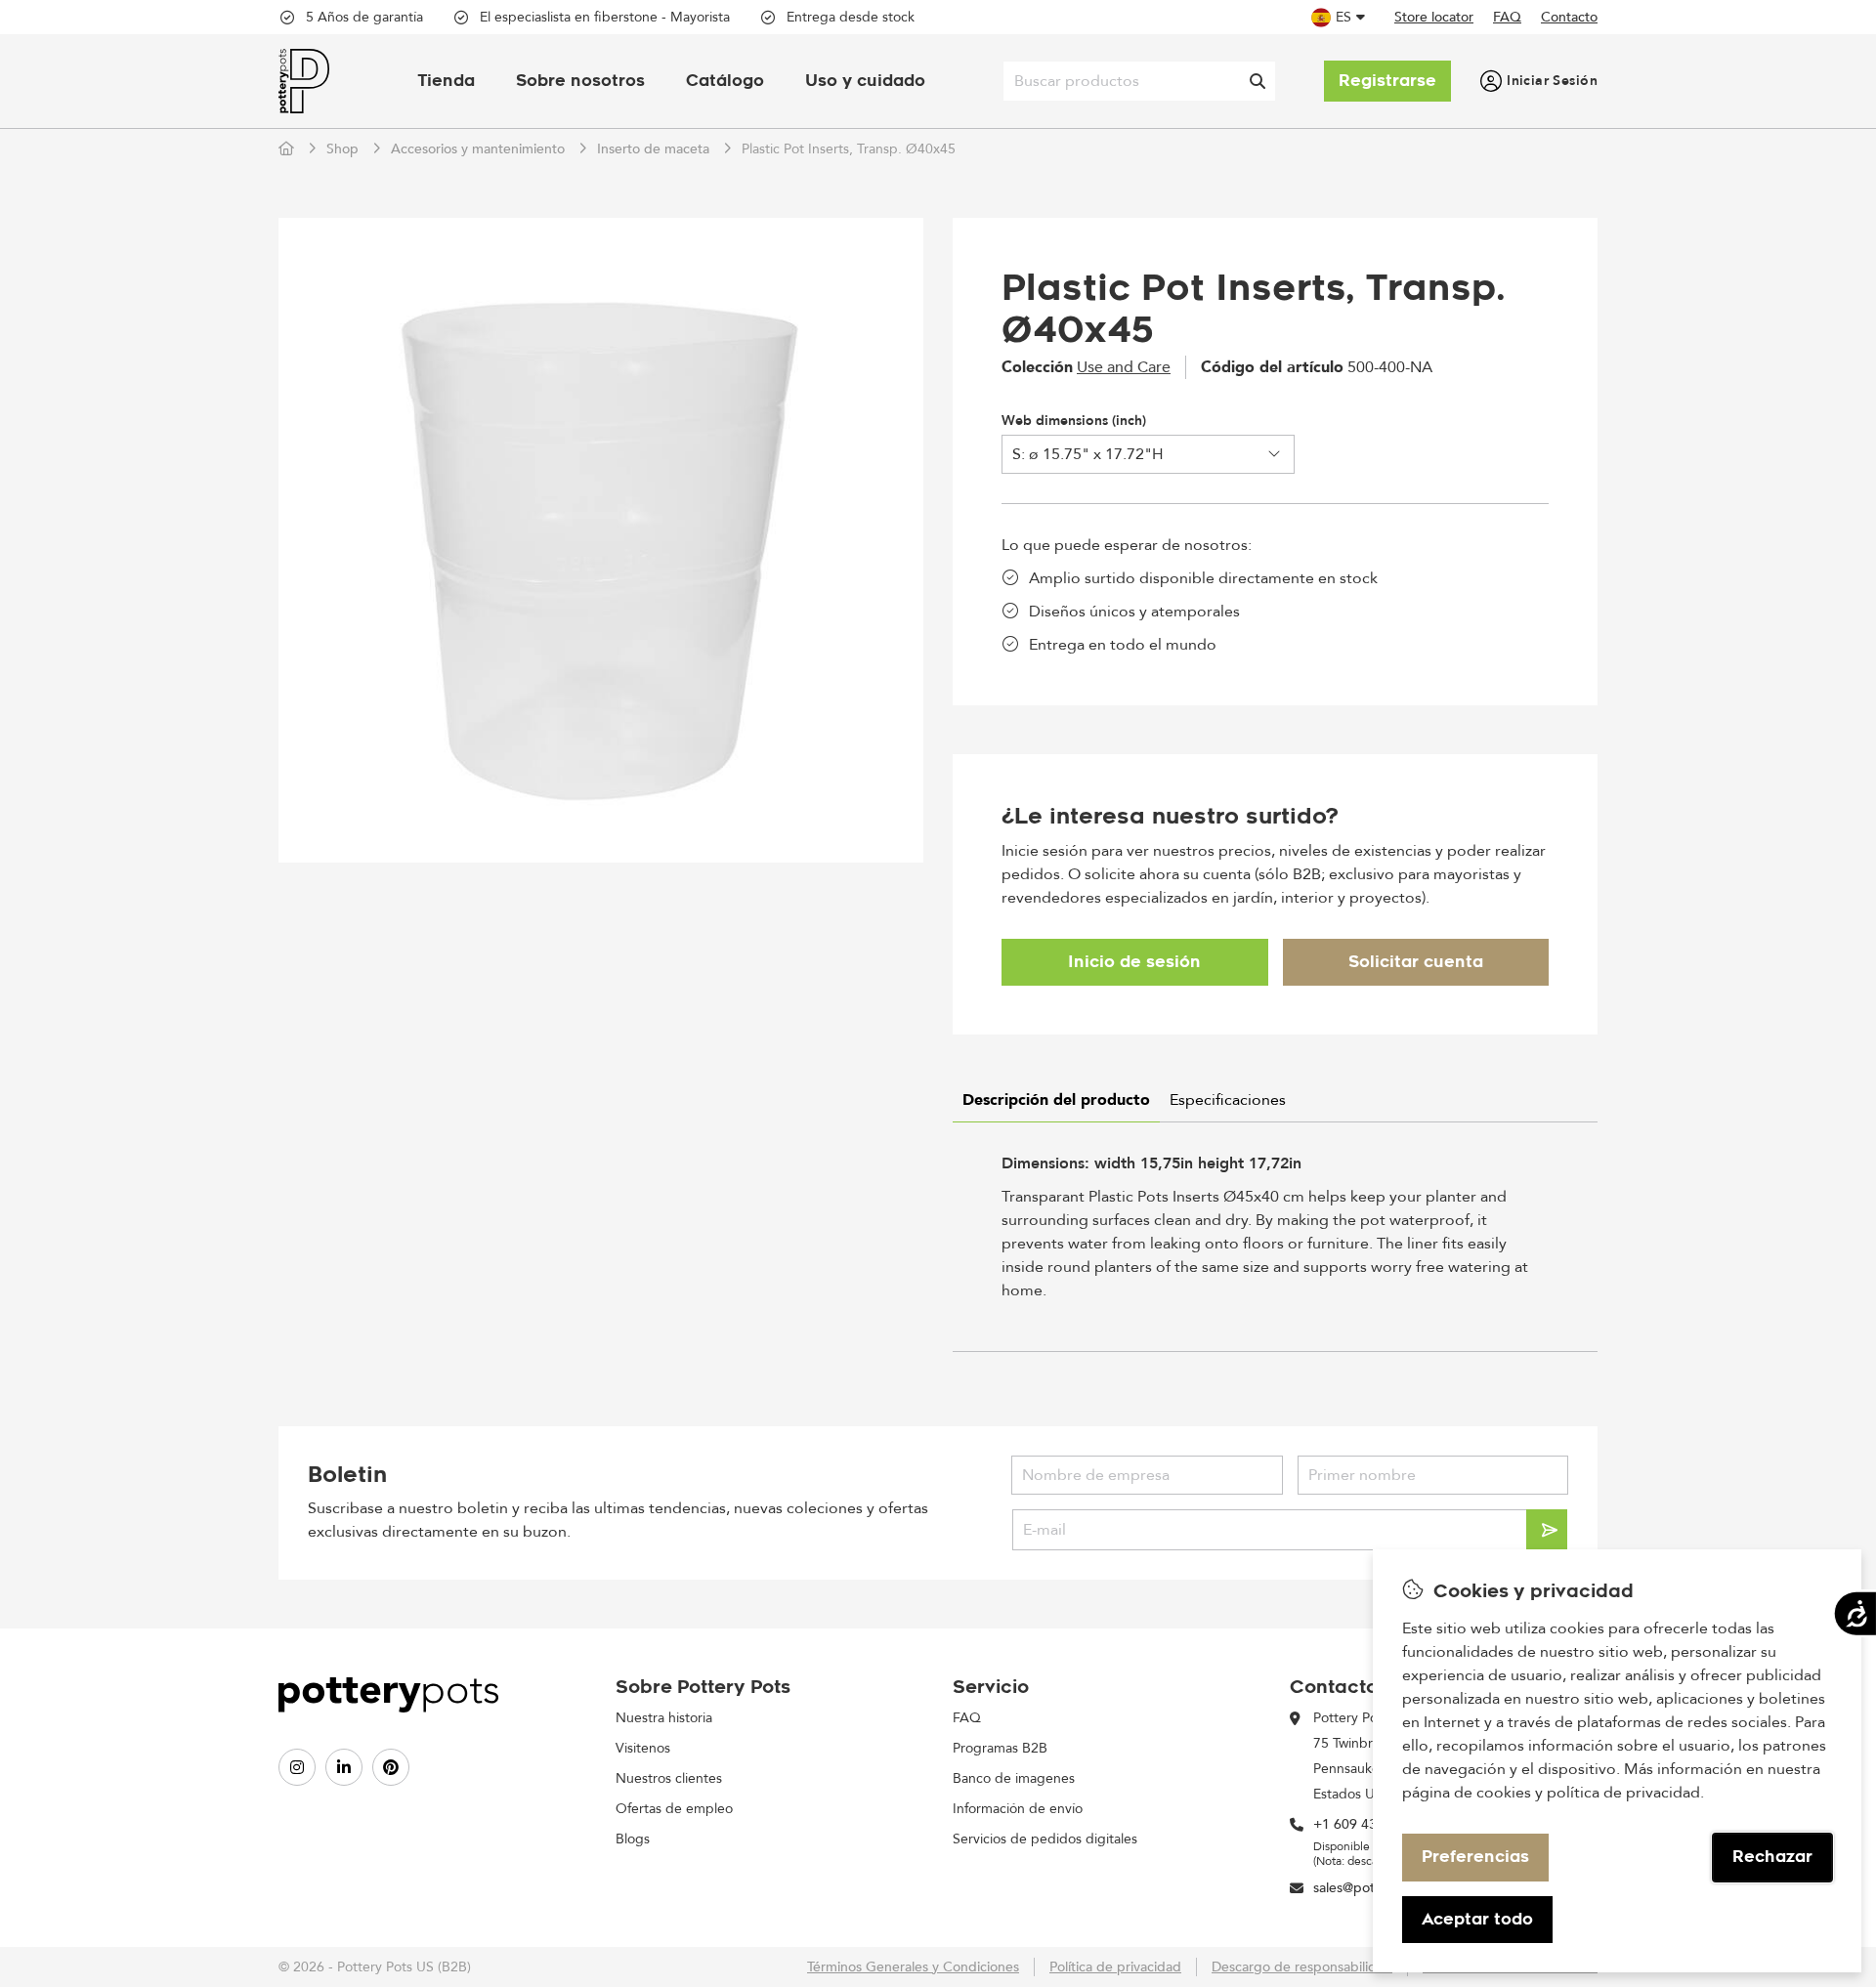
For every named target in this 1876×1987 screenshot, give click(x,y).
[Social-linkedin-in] (344, 1767)
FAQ (1507, 17)
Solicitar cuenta (1416, 962)
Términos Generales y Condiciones (913, 1967)
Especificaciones (1228, 1100)
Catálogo (725, 81)
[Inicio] (288, 149)
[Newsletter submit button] (1547, 1530)
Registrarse (1387, 81)
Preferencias (1475, 1857)
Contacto (1569, 17)
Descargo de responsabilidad (1302, 1967)
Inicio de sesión (1134, 962)
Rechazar (1772, 1857)
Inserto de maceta (653, 149)
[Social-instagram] (297, 1767)
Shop (342, 149)
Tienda (446, 81)
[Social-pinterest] (391, 1767)
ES (1343, 17)
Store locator (1434, 17)
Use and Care (1124, 367)
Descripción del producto (1056, 1100)
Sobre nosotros (580, 81)
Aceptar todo (1477, 1919)
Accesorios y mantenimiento (478, 149)
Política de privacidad (1115, 1967)
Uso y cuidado (865, 81)
